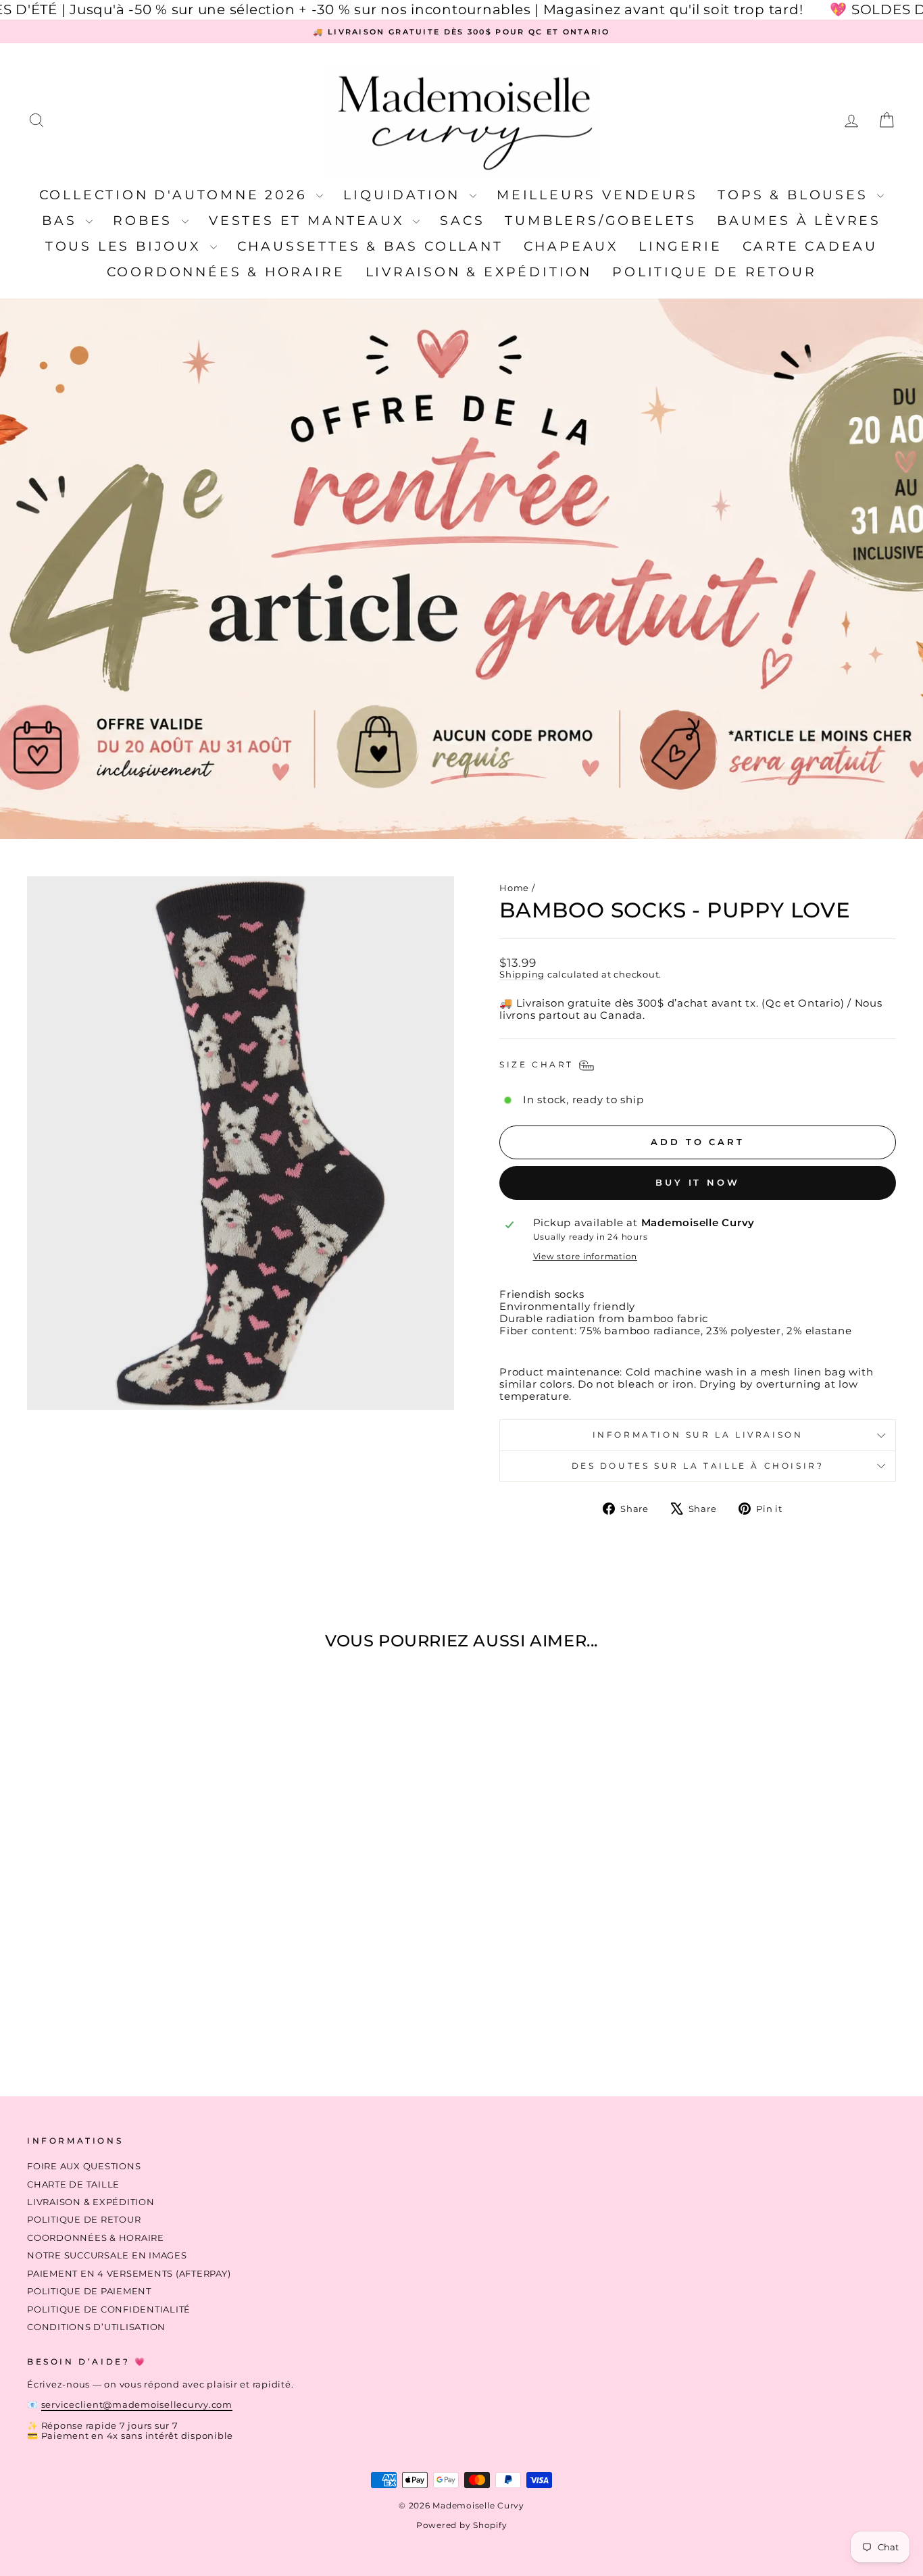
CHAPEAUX (571, 246)
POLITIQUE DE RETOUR (714, 272)
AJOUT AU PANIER (130, 1978)
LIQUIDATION (405, 195)
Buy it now (698, 1182)
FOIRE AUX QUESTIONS (84, 2166)
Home (514, 888)
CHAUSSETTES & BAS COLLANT (370, 246)
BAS (62, 221)
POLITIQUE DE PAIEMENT (89, 2291)
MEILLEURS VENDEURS (597, 195)
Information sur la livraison (698, 1435)
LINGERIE (680, 246)
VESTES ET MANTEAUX (309, 221)
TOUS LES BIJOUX (126, 246)
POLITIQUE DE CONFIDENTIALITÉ (109, 2309)
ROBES (146, 221)
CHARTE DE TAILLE (73, 2184)
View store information (585, 1257)
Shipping (522, 975)
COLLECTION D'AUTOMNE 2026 (176, 195)
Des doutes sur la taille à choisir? (698, 1466)
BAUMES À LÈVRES (799, 221)
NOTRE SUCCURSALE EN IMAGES (107, 2255)
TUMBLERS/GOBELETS (601, 221)
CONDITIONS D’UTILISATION (96, 2327)
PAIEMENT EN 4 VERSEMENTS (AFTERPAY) (129, 2274)
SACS (462, 221)
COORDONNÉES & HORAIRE (226, 272)
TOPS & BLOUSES (796, 195)
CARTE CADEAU (810, 246)
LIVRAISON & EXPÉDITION (479, 272)
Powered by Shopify (462, 2525)
